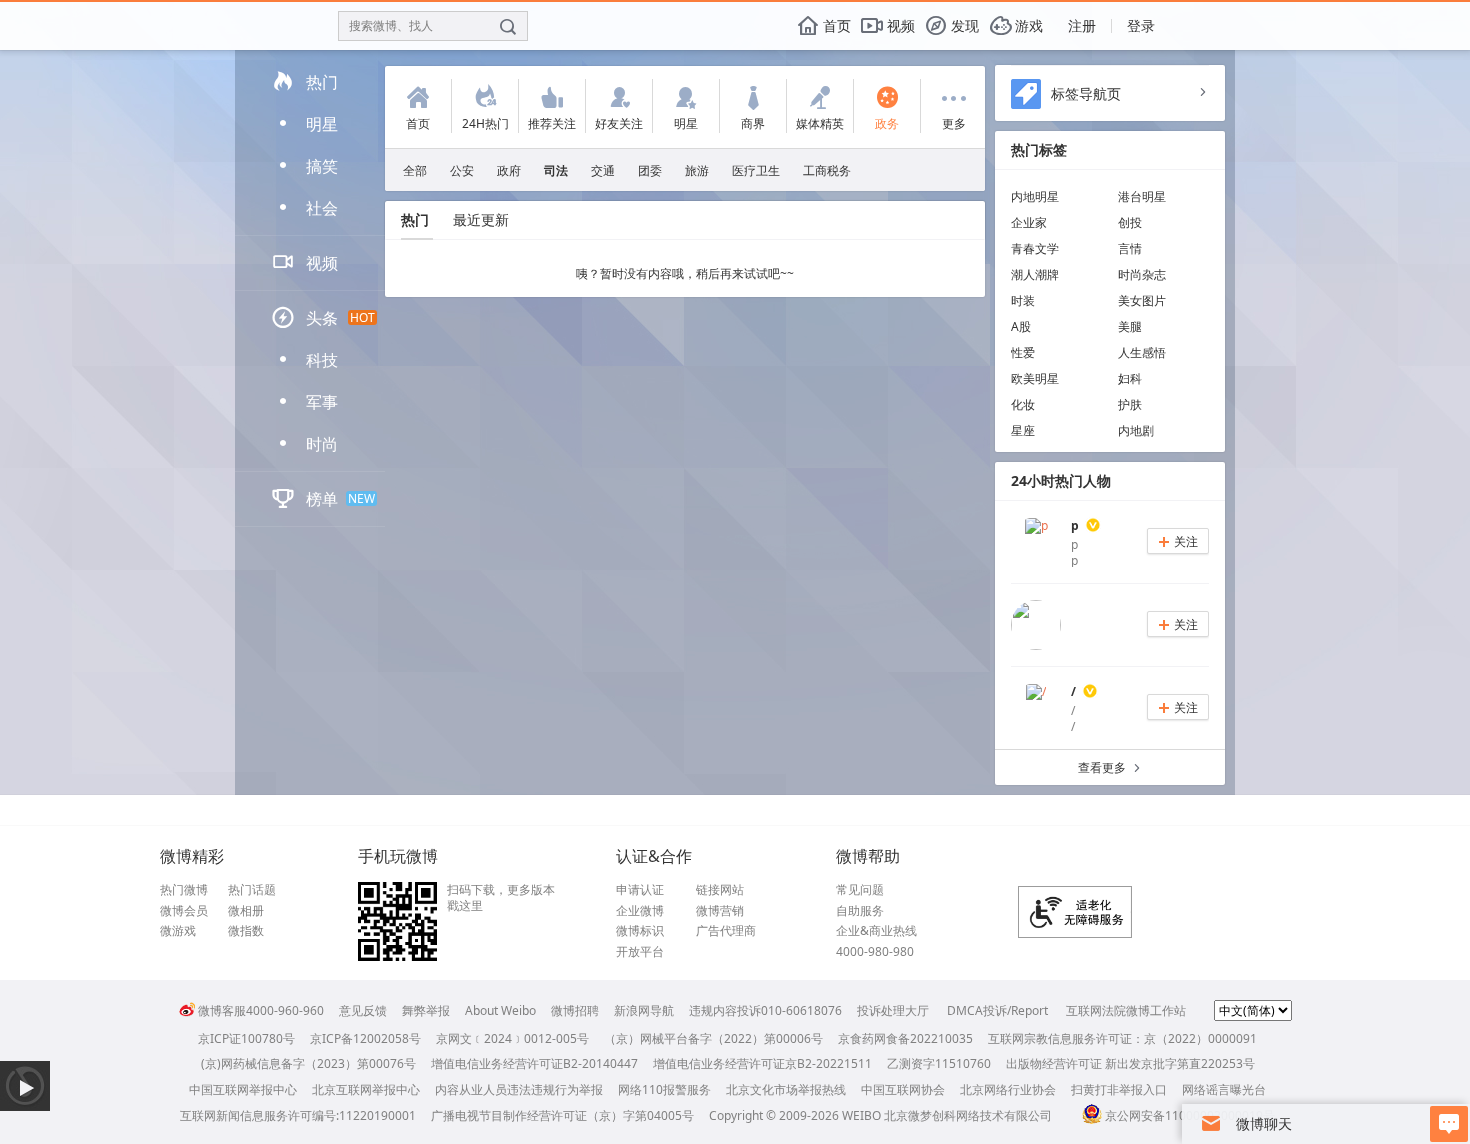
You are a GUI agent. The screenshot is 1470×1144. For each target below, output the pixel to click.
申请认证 (640, 890)
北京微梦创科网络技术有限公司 (968, 1115)
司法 (556, 170)
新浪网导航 (644, 1010)
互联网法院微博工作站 (1126, 1010)
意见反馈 (363, 1010)
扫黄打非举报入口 (1119, 1089)
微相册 (246, 911)
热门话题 (252, 890)
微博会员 (184, 911)
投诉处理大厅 (893, 1010)
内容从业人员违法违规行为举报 (519, 1089)
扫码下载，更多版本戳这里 (501, 897)
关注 (1178, 541)
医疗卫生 (756, 170)
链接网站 (720, 890)
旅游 (697, 170)
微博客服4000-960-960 (261, 1010)
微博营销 (720, 911)
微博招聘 (575, 1010)
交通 (603, 170)
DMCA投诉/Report (997, 1010)
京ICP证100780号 (246, 1038)
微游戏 (178, 931)
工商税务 (827, 170)
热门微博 (184, 890)
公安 (462, 170)
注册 (1082, 25)
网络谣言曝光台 (1224, 1089)
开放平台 (640, 952)
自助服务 (860, 911)
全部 (415, 170)
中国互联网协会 (903, 1089)
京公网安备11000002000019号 (1190, 1115)
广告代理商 (726, 931)
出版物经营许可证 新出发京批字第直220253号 (1130, 1063)
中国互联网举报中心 (243, 1089)
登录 (1141, 25)
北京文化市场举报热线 (786, 1089)
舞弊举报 (426, 1010)
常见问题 (860, 890)
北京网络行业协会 (1008, 1089)
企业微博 (640, 911)
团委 (650, 170)
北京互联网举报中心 (366, 1089)
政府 (509, 170)
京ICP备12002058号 (365, 1038)
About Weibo (500, 1010)
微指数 (246, 931)
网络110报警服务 (664, 1089)
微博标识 (640, 931)
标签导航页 (1086, 93)
